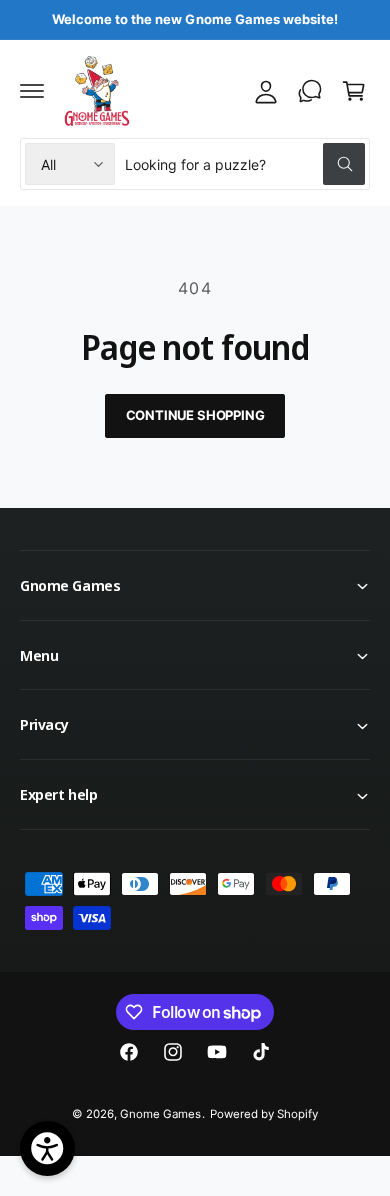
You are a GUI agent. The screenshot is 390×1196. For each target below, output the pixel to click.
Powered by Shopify (264, 1114)
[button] (32, 91)
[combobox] (245, 164)
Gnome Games (160, 1114)
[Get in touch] (310, 91)
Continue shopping (195, 415)
